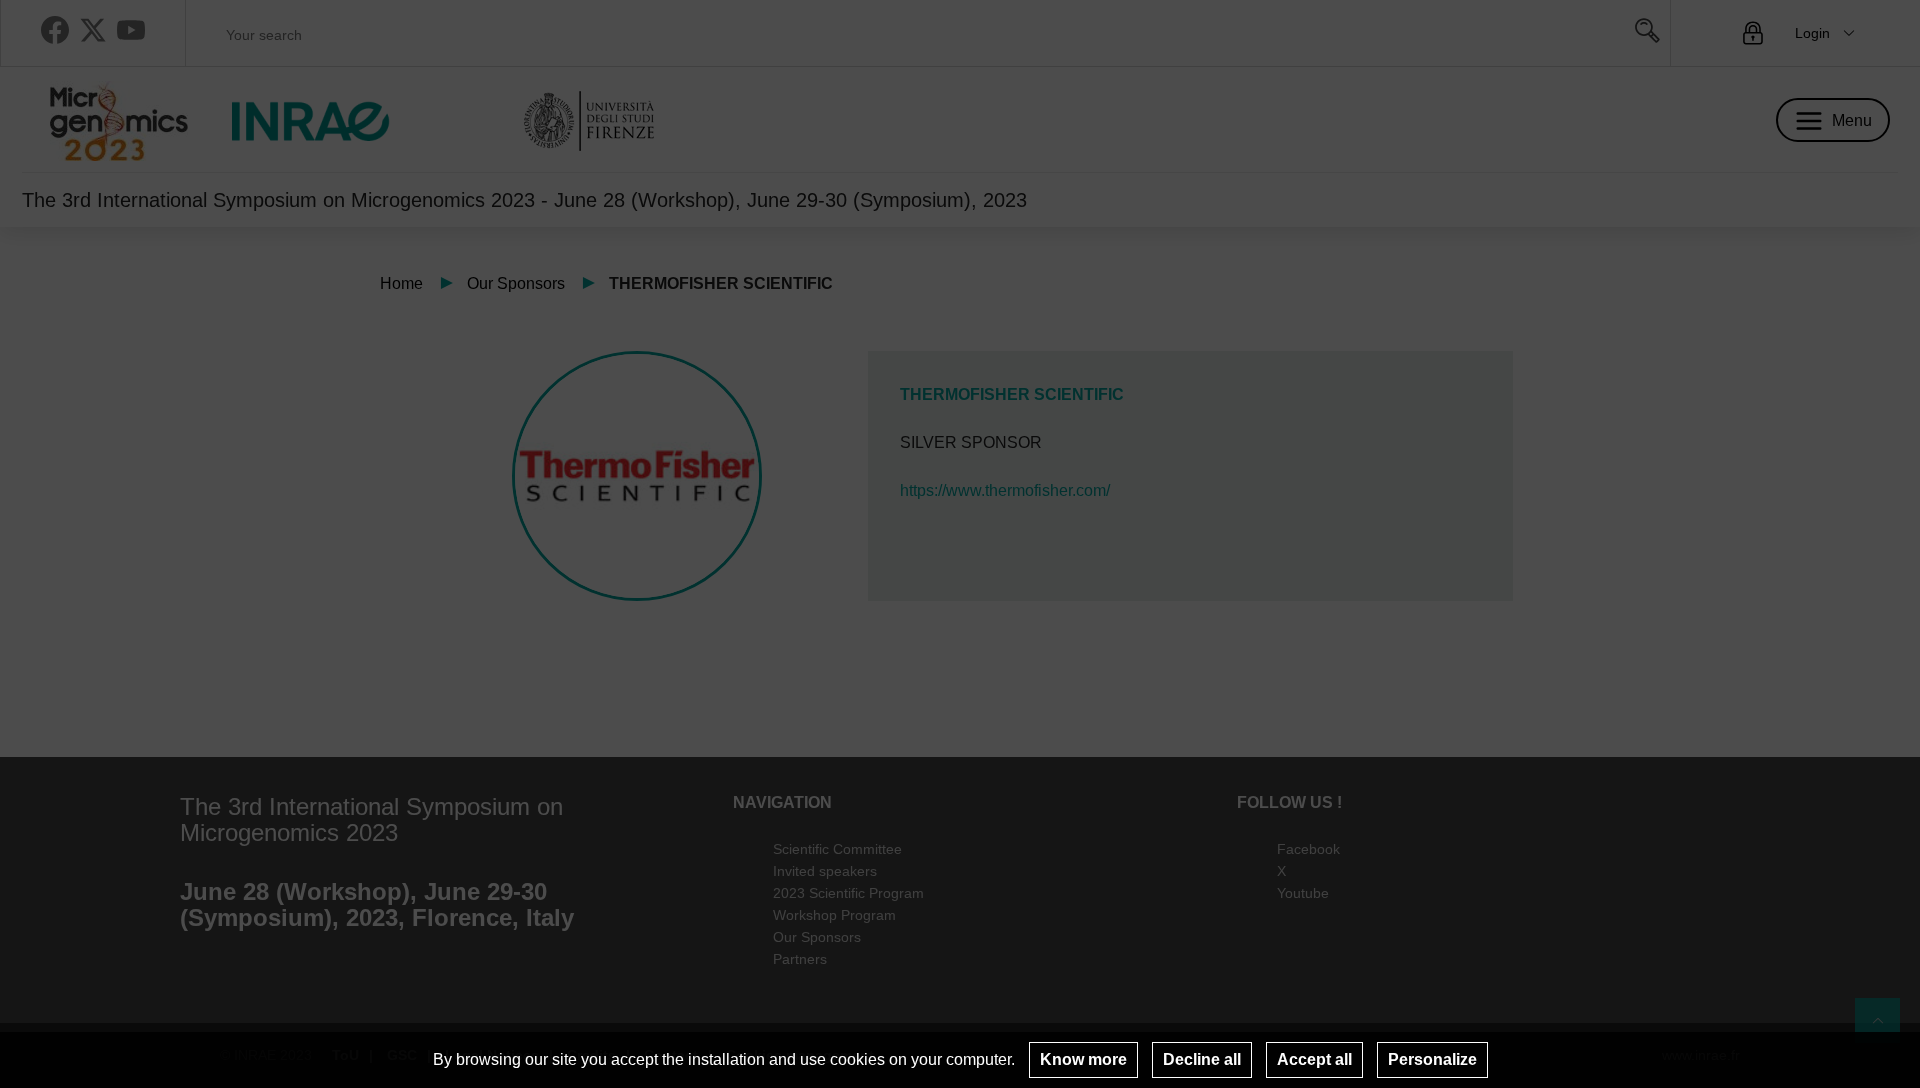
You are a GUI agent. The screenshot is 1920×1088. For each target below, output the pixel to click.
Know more (1083, 1059)
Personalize (1432, 1059)
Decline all (1202, 1059)
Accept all (1314, 1059)
